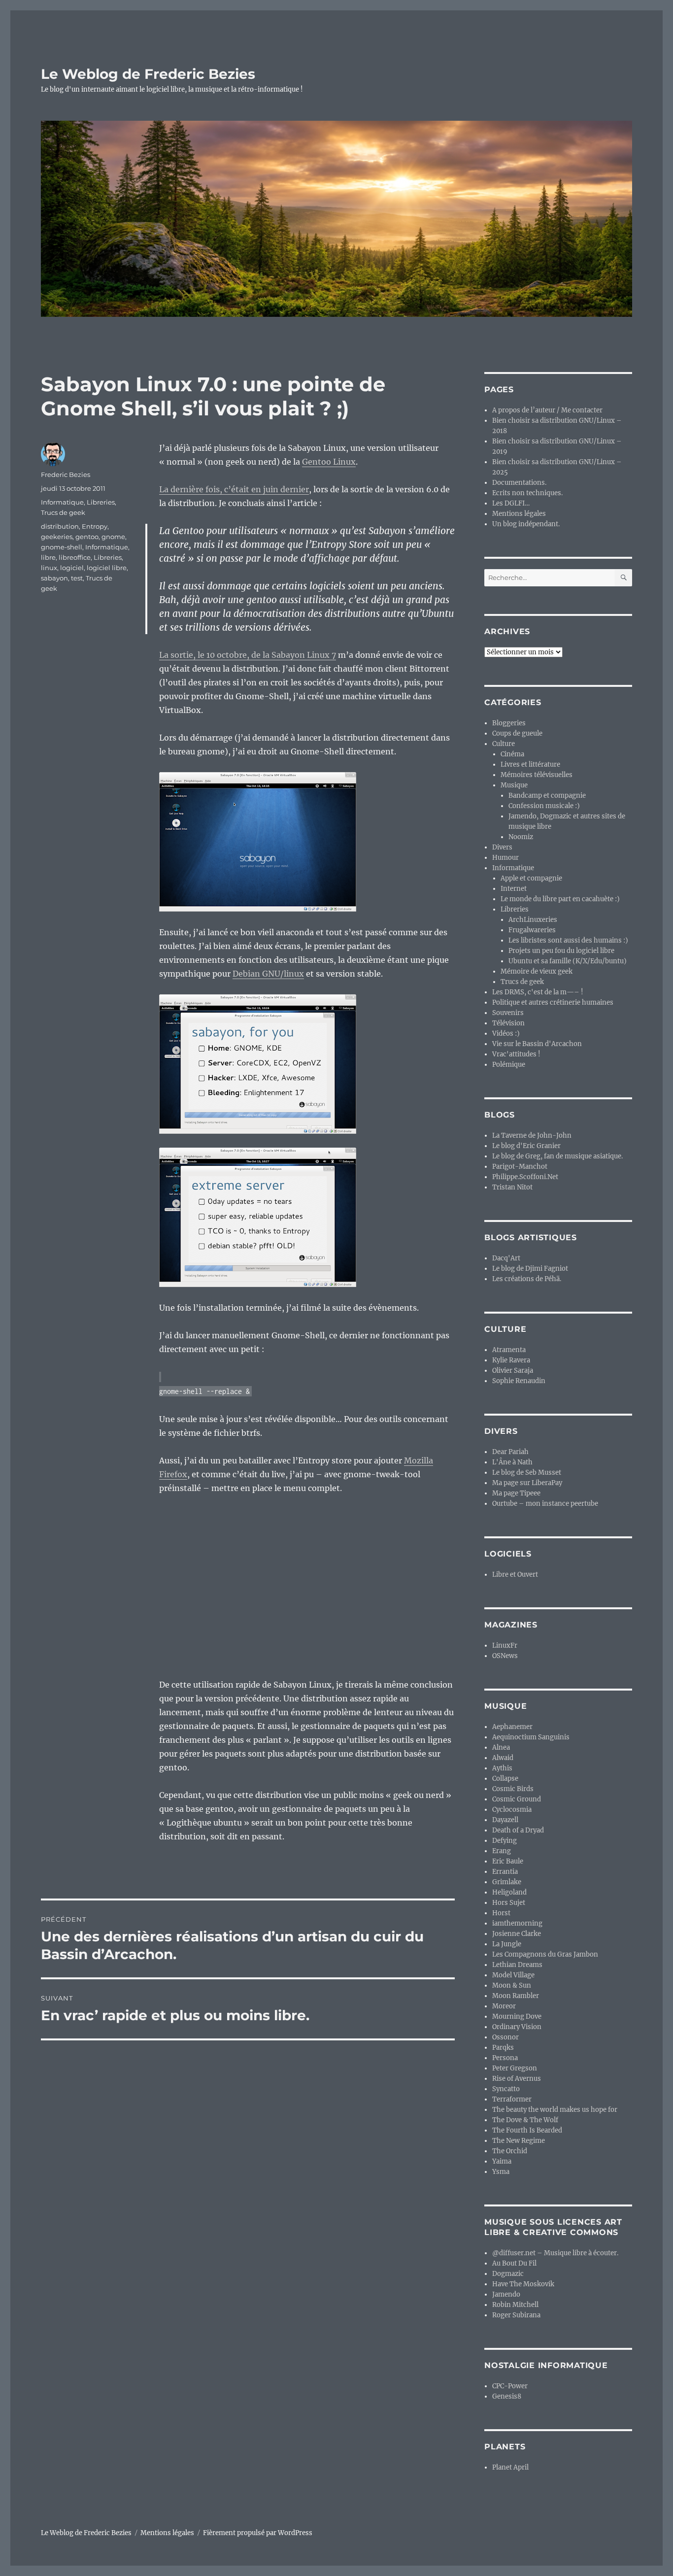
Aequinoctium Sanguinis (531, 1737)
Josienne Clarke (517, 1934)
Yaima (502, 2161)
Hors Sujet (509, 1903)
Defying (505, 1841)
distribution (60, 526)
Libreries (101, 502)
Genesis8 (507, 2396)
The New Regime (519, 2141)
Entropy (95, 526)
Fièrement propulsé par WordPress (258, 2533)
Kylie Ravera (511, 1360)
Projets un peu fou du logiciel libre (561, 951)
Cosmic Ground (517, 1799)
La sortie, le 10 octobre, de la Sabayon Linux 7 (248, 655)
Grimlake (507, 1882)
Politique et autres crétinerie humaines (553, 1002)
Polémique (509, 1065)
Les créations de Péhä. (527, 1279)
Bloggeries (509, 723)
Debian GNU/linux (268, 974)
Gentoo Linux (329, 462)
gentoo (87, 537)
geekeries (57, 537)
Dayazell (505, 1820)
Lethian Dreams (517, 1965)
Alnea (501, 1747)
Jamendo (506, 2294)
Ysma (501, 2172)
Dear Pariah (510, 1452)
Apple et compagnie (531, 878)
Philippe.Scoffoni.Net (525, 1177)
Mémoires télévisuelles (537, 775)
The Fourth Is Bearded (527, 2130)
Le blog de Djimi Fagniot (530, 1269)
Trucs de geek (63, 512)
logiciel (72, 568)
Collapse (505, 1779)
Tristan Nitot (512, 1187)
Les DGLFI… (511, 503)
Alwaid (503, 1758)
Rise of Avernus (517, 2079)
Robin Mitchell (515, 2305)
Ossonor (505, 2037)
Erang (502, 1851)
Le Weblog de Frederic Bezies (148, 74)
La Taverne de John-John (532, 1135)
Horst (501, 1913)
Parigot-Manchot (520, 1167)
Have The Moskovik (523, 2284)
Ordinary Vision (517, 2027)
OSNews (505, 1656)
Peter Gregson (515, 2068)
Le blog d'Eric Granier (526, 1146)
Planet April (510, 2467)
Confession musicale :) (544, 806)
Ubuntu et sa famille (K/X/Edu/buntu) (568, 961)
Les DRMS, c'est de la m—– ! (538, 992)
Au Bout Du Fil (514, 2263)
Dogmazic (508, 2274)
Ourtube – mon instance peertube (545, 1504)
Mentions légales (519, 514)
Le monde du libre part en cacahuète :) (560, 899)
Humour (505, 858)
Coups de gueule (517, 733)
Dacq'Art (506, 1258)
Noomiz (521, 837)
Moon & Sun (512, 1985)
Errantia (505, 1872)
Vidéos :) (506, 1034)
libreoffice (75, 557)
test (77, 578)
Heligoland (509, 1892)
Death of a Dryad (518, 1830)
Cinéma (512, 754)
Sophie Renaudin (519, 1381)
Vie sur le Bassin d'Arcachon (537, 1044)
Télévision (508, 1023)
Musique (514, 785)
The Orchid (510, 2151)
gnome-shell (62, 547)
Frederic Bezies (66, 475)
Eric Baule (508, 1861)
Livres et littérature (530, 764)
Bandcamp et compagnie (547, 796)
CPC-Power (510, 2386)
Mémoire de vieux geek (537, 971)
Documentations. (519, 483)
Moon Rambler (516, 1996)
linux (49, 568)
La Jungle (507, 1944)
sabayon (54, 578)
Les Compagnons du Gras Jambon (545, 1954)
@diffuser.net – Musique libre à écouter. (555, 2253)
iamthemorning (517, 1923)
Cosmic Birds (513, 1789)
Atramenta (509, 1350)
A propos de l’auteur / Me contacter (547, 410)
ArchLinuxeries (533, 920)
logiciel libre (107, 568)
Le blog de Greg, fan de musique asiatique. (557, 1156)
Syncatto (506, 2089)
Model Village (513, 1975)
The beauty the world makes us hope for (555, 2110)
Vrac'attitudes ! (516, 1054)
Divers (502, 847)
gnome (113, 537)
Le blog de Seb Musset (527, 1473)
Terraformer (512, 2099)
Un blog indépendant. (526, 524)
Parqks (503, 2048)
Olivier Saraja (513, 1371)
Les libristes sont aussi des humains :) (568, 940)
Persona (505, 2058)
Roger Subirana (516, 2315)
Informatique (62, 502)
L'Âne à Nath (512, 1462)
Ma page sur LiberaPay (527, 1483)
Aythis (502, 1768)
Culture (504, 744)
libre (48, 557)
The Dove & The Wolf (525, 2120)
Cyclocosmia (512, 1810)
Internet (514, 889)
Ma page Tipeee (516, 1493)
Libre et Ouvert (515, 1575)
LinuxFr (505, 1645)
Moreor (504, 2006)
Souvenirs (508, 1013)
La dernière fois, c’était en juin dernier (234, 489)
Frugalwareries (532, 930)
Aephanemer (512, 1727)
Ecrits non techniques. (527, 493)
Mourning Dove (517, 2017)
